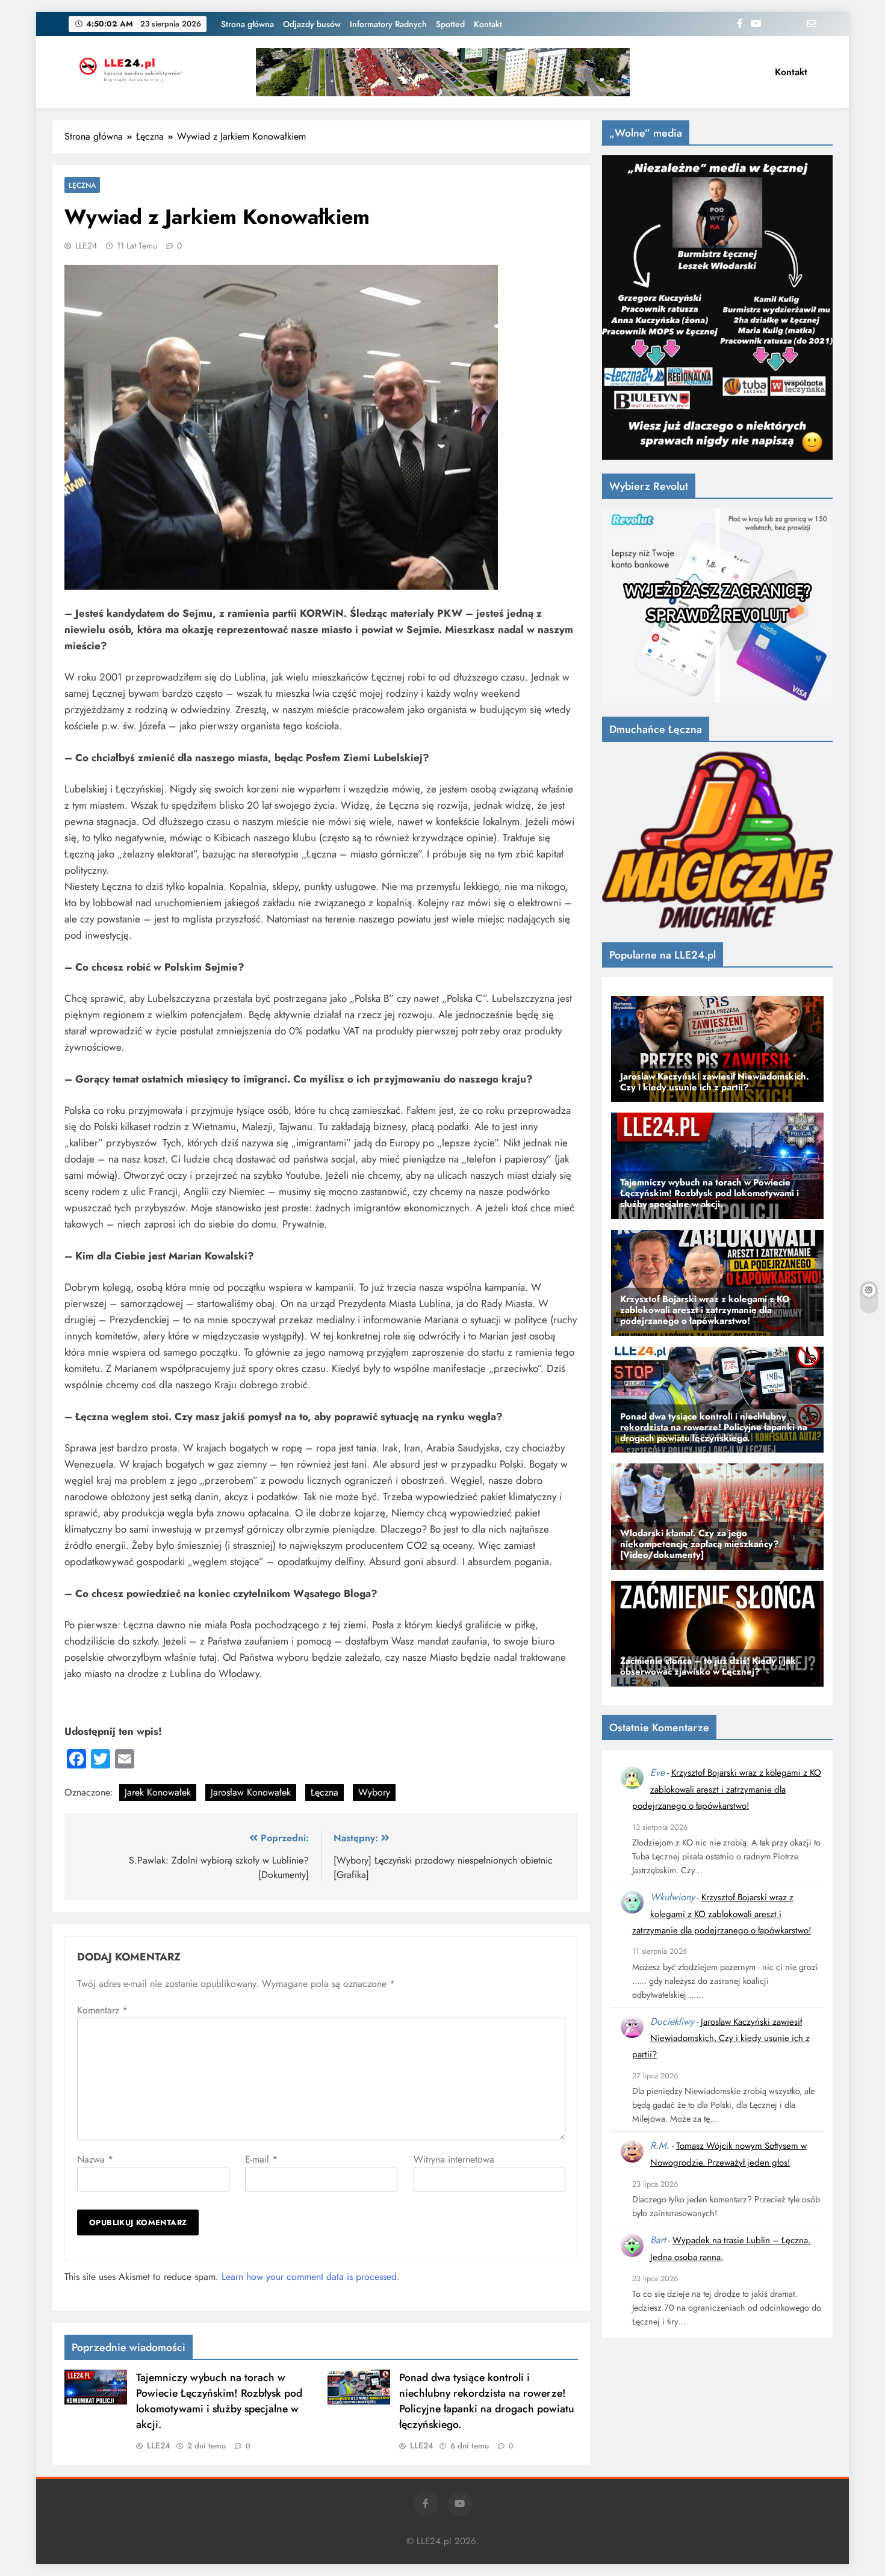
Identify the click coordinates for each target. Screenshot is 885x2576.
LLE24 (86, 246)
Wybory (374, 1792)
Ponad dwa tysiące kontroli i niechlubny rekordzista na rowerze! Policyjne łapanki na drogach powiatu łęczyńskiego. (487, 2401)
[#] (443, 72)
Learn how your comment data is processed (309, 2277)
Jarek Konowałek (158, 1792)
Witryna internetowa (454, 2159)
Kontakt (488, 24)
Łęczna (82, 185)
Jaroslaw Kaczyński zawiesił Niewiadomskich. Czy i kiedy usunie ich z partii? (721, 2038)
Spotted (450, 24)
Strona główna (247, 24)
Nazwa (95, 2159)
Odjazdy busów (312, 24)
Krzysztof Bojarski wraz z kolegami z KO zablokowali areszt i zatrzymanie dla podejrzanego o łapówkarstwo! (727, 1789)
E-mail (261, 2159)
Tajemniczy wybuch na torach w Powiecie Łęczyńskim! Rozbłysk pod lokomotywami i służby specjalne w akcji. (219, 2401)
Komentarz (102, 2010)
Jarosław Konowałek (251, 1792)
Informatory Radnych (388, 24)
